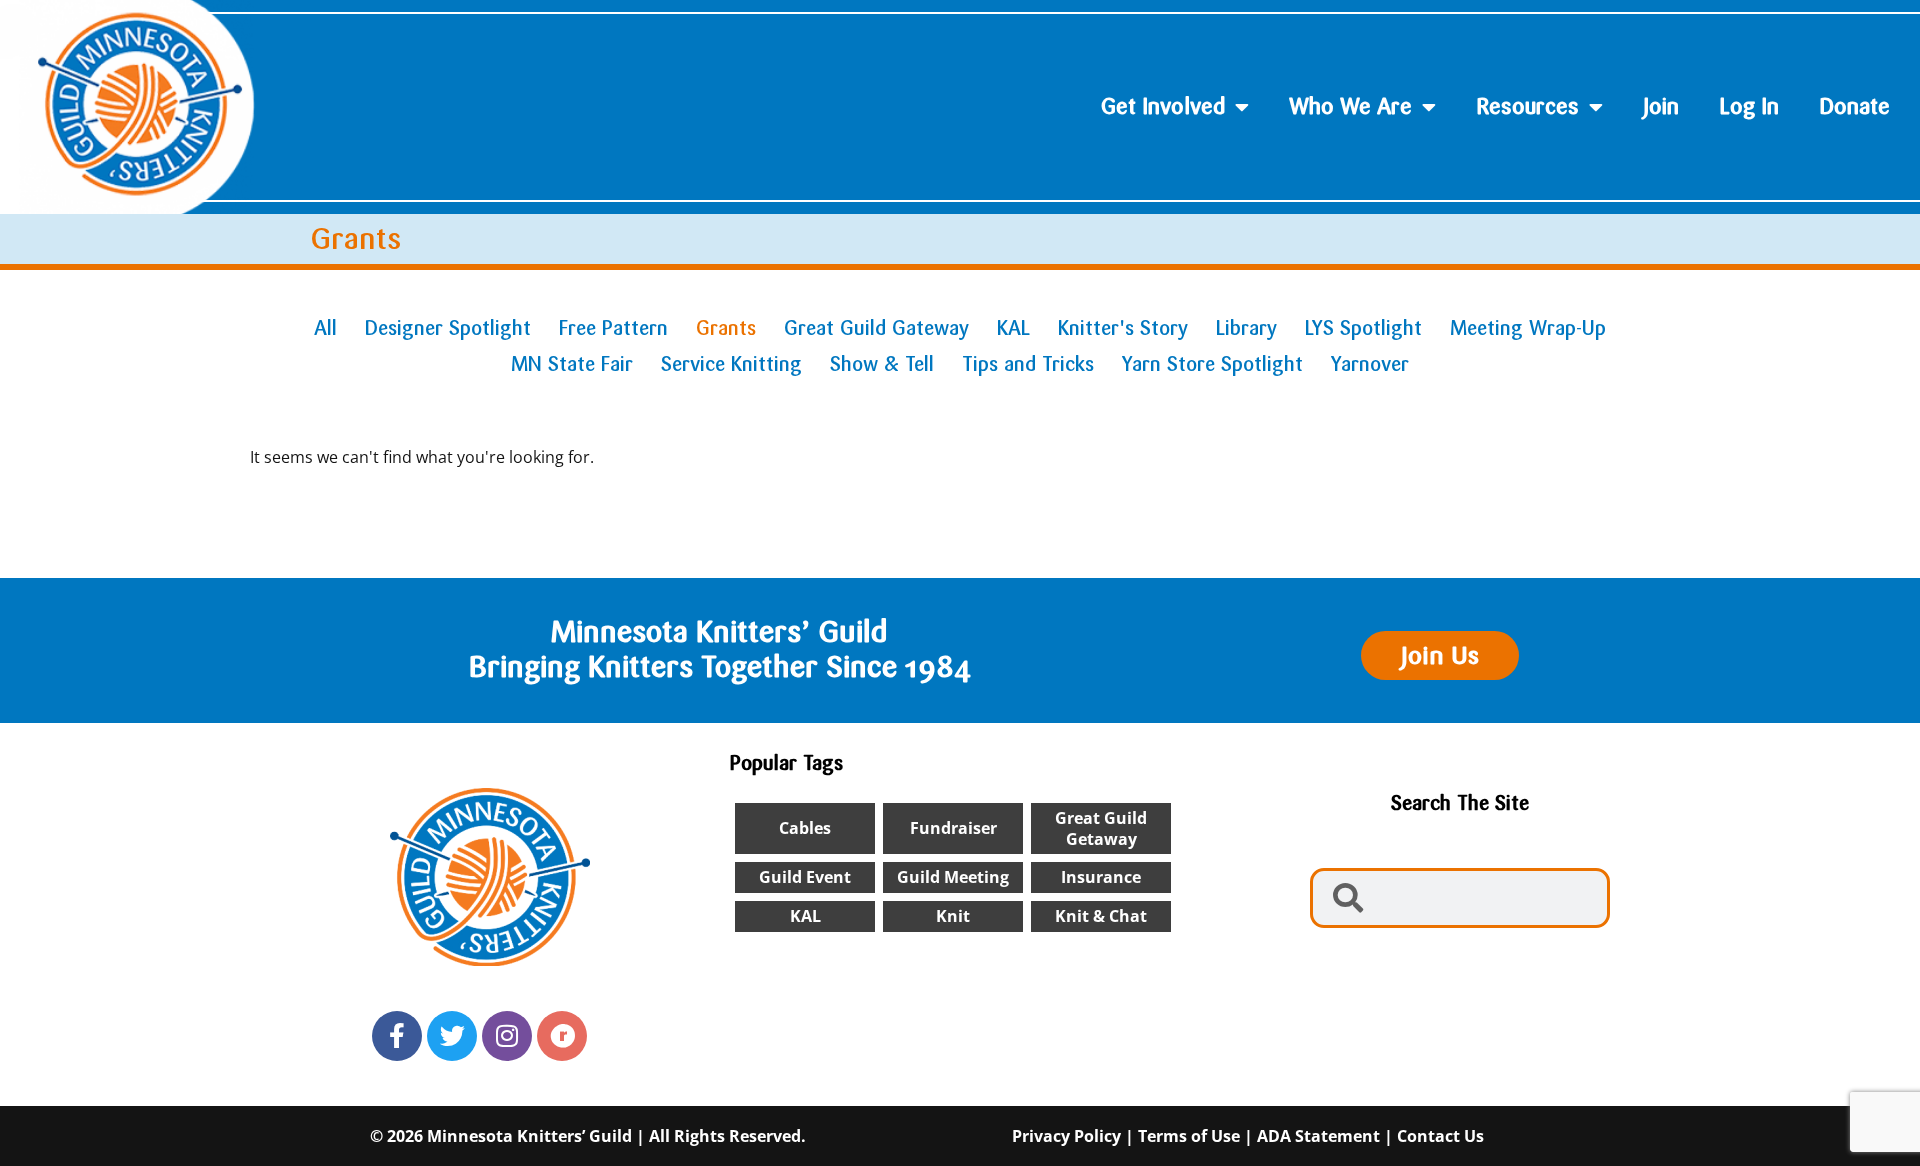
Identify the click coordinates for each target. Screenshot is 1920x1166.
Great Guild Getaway (1101, 828)
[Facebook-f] (397, 1036)
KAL (805, 916)
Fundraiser (953, 828)
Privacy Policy (1066, 1136)
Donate (1854, 106)
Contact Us (1440, 1136)
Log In (1749, 106)
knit (953, 916)
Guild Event (805, 877)
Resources (1527, 106)
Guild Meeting (953, 877)
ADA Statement (1318, 1136)
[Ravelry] (562, 1036)
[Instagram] (507, 1036)
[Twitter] (452, 1036)
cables (805, 828)
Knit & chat (1101, 916)
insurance (1101, 877)
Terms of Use (1189, 1136)
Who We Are (1350, 106)
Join (1661, 106)
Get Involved (1163, 106)
